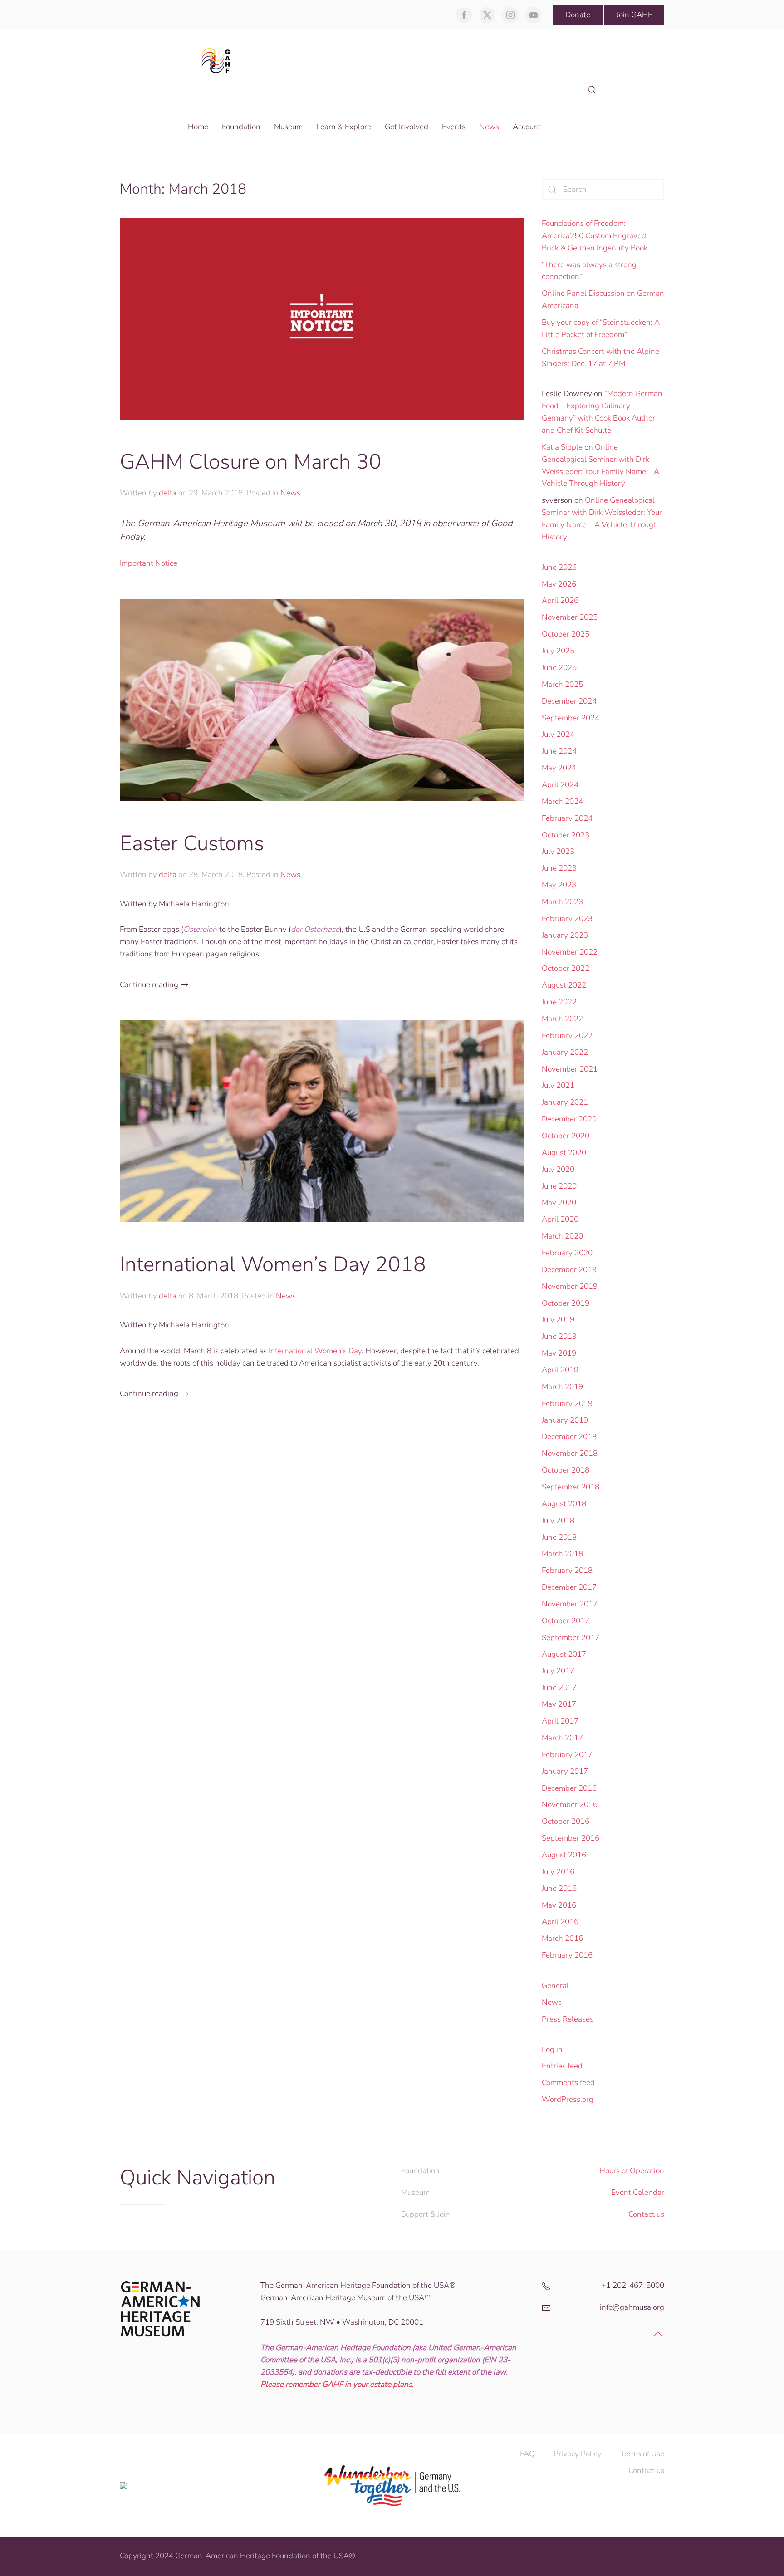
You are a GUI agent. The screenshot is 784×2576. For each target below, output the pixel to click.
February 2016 (567, 1955)
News (290, 493)
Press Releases (568, 2019)
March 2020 (562, 1236)
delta (168, 493)
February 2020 (567, 1253)
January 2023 (565, 935)
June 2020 (559, 1186)
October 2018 (566, 1470)
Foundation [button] (241, 127)
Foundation (420, 2171)
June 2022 (559, 1002)
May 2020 (559, 1202)
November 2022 (570, 952)
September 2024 (571, 718)
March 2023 (562, 902)
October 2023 (566, 835)
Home (198, 127)
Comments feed (568, 2083)
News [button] (489, 127)
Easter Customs (192, 843)
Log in (552, 2050)
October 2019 (566, 1303)
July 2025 (558, 651)
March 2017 (562, 1738)
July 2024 (558, 734)
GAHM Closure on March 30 (251, 462)
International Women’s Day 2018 (273, 1264)
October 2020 (566, 1136)
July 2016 (558, 1872)
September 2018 (571, 1487)
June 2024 (559, 751)
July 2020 (558, 1169)
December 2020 (569, 1119)
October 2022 (566, 968)
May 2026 (559, 584)
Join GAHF (634, 15)
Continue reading (149, 985)
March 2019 (562, 1387)
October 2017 (566, 1621)
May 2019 (559, 1353)
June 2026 (559, 567)
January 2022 (565, 1052)
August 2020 (564, 1153)
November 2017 (570, 1604)
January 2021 (565, 1102)
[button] (592, 90)
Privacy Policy (578, 2454)
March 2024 (562, 801)
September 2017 (571, 1638)
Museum (415, 2192)
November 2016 (570, 1805)
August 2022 (564, 985)
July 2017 (558, 1671)
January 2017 (565, 1771)
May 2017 (559, 1704)
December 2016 (569, 1788)
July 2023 (558, 851)
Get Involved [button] (407, 127)
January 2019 (565, 1420)
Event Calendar (638, 2192)
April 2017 (560, 1721)
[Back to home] (218, 60)
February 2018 (567, 1570)
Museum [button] (288, 127)
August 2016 (564, 1855)
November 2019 (570, 1286)
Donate (578, 15)
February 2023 (567, 918)
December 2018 (569, 1437)
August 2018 (564, 1504)
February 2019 (567, 1403)
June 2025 (559, 668)
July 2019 (558, 1320)
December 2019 (569, 1270)
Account (527, 127)
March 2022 (562, 1019)
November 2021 (570, 1069)
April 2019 (560, 1370)
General (555, 1986)
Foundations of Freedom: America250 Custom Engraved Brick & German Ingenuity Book (595, 236)
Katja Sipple (562, 447)
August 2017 (564, 1654)
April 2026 (560, 600)
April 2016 (560, 1922)
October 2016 (566, 1821)
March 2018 (562, 1554)
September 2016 (571, 1838)
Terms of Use (642, 2454)
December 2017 (569, 1587)
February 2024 (567, 818)
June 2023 (559, 868)
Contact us (646, 2214)
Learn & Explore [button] (344, 127)
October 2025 (566, 634)
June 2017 (559, 1687)
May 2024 (559, 768)
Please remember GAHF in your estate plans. (337, 2384)
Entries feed (562, 2066)
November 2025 (570, 617)
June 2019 (559, 1336)
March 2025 (562, 684)
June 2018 (559, 1537)
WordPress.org (568, 2099)
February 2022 (567, 1036)
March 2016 (562, 1938)
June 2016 (559, 1888)
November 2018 (570, 1453)
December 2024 (569, 701)
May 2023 (559, 885)
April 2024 (560, 785)
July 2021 (558, 1085)
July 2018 (558, 1521)
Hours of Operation (632, 2171)
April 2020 (560, 1219)
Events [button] (454, 127)
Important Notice (149, 563)
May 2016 (559, 1905)
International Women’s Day (315, 1351)
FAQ (527, 2454)
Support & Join (426, 2214)
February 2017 (567, 1755)
